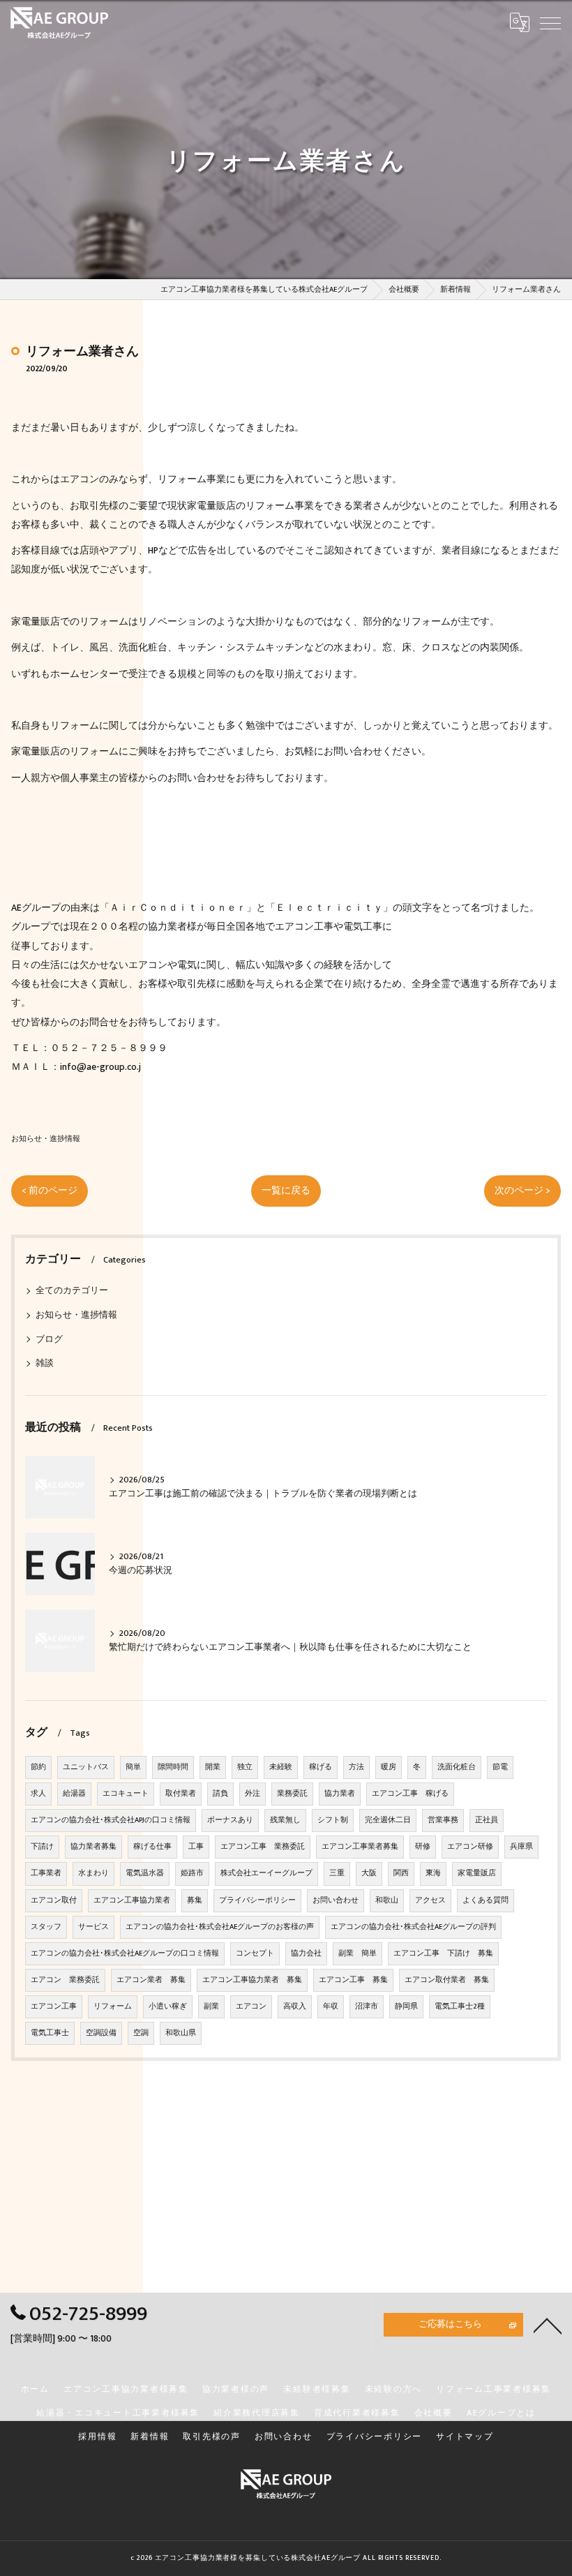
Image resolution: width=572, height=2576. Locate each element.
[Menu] (550, 22)
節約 (38, 1767)
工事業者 (46, 1873)
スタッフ (46, 1927)
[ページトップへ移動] (548, 2325)
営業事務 (443, 1820)
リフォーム (113, 2007)
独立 (245, 1767)
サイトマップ (465, 2437)
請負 (220, 1794)
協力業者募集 (93, 1847)
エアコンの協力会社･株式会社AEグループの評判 (413, 1927)
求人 (38, 1794)
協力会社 (306, 1953)
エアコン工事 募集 (353, 1980)
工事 (196, 1847)
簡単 (133, 1767)
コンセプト (255, 1953)
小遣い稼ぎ (168, 2007)
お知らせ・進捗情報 (46, 1139)
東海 (433, 1873)
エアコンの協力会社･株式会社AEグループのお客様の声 (220, 1927)
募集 (195, 1900)
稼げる (321, 1767)
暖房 (389, 1767)
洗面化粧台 (457, 1767)
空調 (141, 2033)
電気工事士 (50, 2033)
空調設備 (101, 2033)
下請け (42, 1847)
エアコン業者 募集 (151, 1980)
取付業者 (181, 1794)
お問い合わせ (336, 1900)
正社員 (487, 1820)
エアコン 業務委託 (65, 1980)
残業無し (285, 1820)
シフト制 (333, 1820)
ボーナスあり (230, 1820)
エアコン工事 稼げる (410, 1794)
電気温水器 (145, 1873)
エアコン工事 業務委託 (263, 1847)
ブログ (49, 1340)
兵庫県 (521, 1847)
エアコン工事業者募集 (360, 1847)
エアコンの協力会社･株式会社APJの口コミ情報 (111, 1820)
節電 (500, 1767)
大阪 (369, 1873)
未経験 (281, 1767)
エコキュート (126, 1794)
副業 (211, 2007)
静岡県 (406, 2007)
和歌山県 (181, 2033)
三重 (337, 1873)
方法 (356, 1767)
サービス (93, 1927)
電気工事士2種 (460, 2007)
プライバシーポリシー (257, 1900)
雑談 (45, 1363)
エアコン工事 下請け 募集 (443, 1953)
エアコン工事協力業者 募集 (252, 1980)
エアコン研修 (470, 1847)
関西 (401, 1873)
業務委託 (292, 1794)
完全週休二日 (388, 1820)
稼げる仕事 (152, 1847)
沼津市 (367, 2007)
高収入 (295, 2007)
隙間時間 (173, 1767)
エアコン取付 (54, 1900)
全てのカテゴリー (72, 1291)
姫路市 (192, 1873)
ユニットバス (86, 1767)
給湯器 (74, 1794)
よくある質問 (486, 1900)
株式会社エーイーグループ (266, 1873)
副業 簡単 (357, 1953)
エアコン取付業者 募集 (447, 1980)
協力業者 (340, 1794)
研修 (423, 1847)
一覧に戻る (286, 1191)
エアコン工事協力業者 (132, 1900)
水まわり (93, 1873)
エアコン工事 (54, 2007)
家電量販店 (477, 1873)
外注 (253, 1794)
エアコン (251, 2007)
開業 (213, 1767)
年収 (331, 2007)
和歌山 (387, 1900)
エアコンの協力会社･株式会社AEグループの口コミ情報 (125, 1953)
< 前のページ (50, 1191)
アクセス (430, 1900)
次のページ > (522, 1191)
